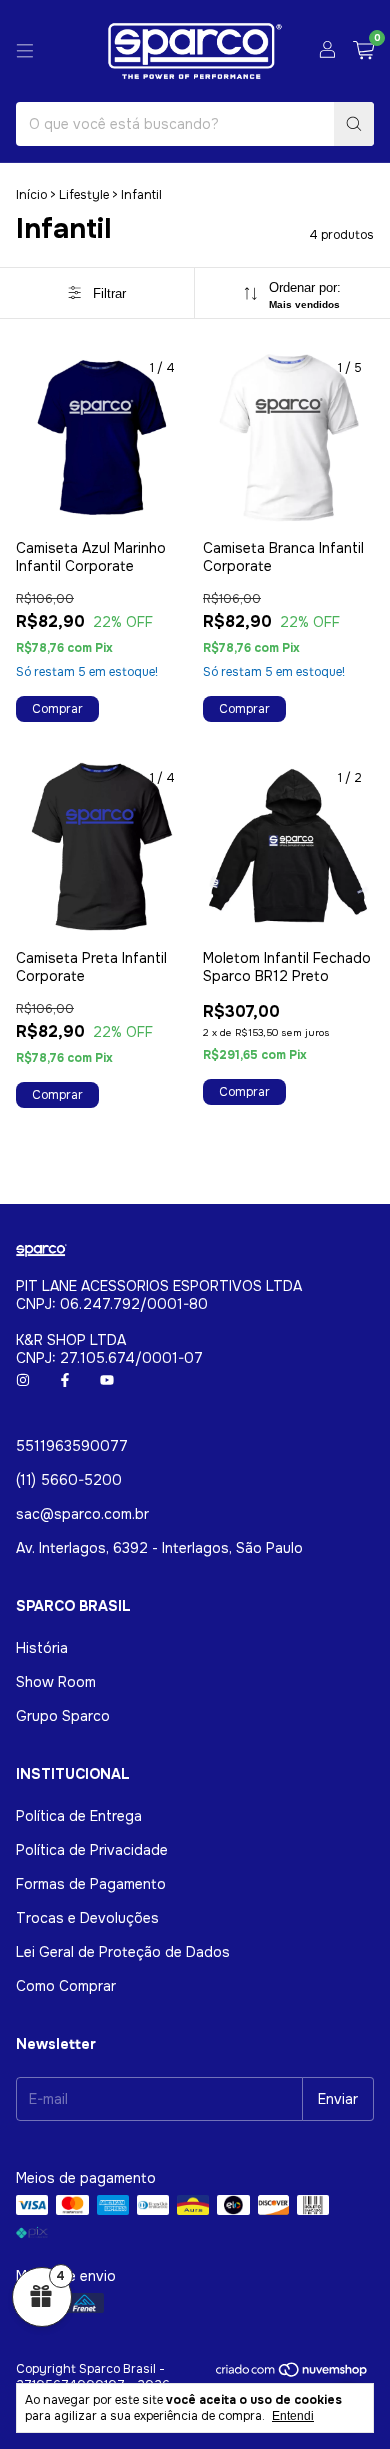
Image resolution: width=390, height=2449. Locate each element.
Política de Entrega (79, 1816)
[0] (363, 51)
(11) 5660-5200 (69, 1480)
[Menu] (25, 51)
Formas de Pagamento (91, 1884)
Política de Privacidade (92, 1850)
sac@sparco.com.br (82, 1514)
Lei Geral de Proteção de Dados (123, 1952)
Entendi (293, 2416)
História (42, 1648)
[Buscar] (354, 124)
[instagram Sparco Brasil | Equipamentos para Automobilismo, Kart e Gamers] (23, 1380)
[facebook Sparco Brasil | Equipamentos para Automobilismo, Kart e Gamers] (65, 1380)
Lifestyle (84, 195)
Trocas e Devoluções (87, 1918)
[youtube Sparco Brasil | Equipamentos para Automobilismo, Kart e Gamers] (107, 1380)
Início (31, 195)
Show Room (56, 1682)
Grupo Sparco (63, 1716)
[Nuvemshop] (292, 2374)
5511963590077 (72, 1446)
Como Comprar (66, 1986)
